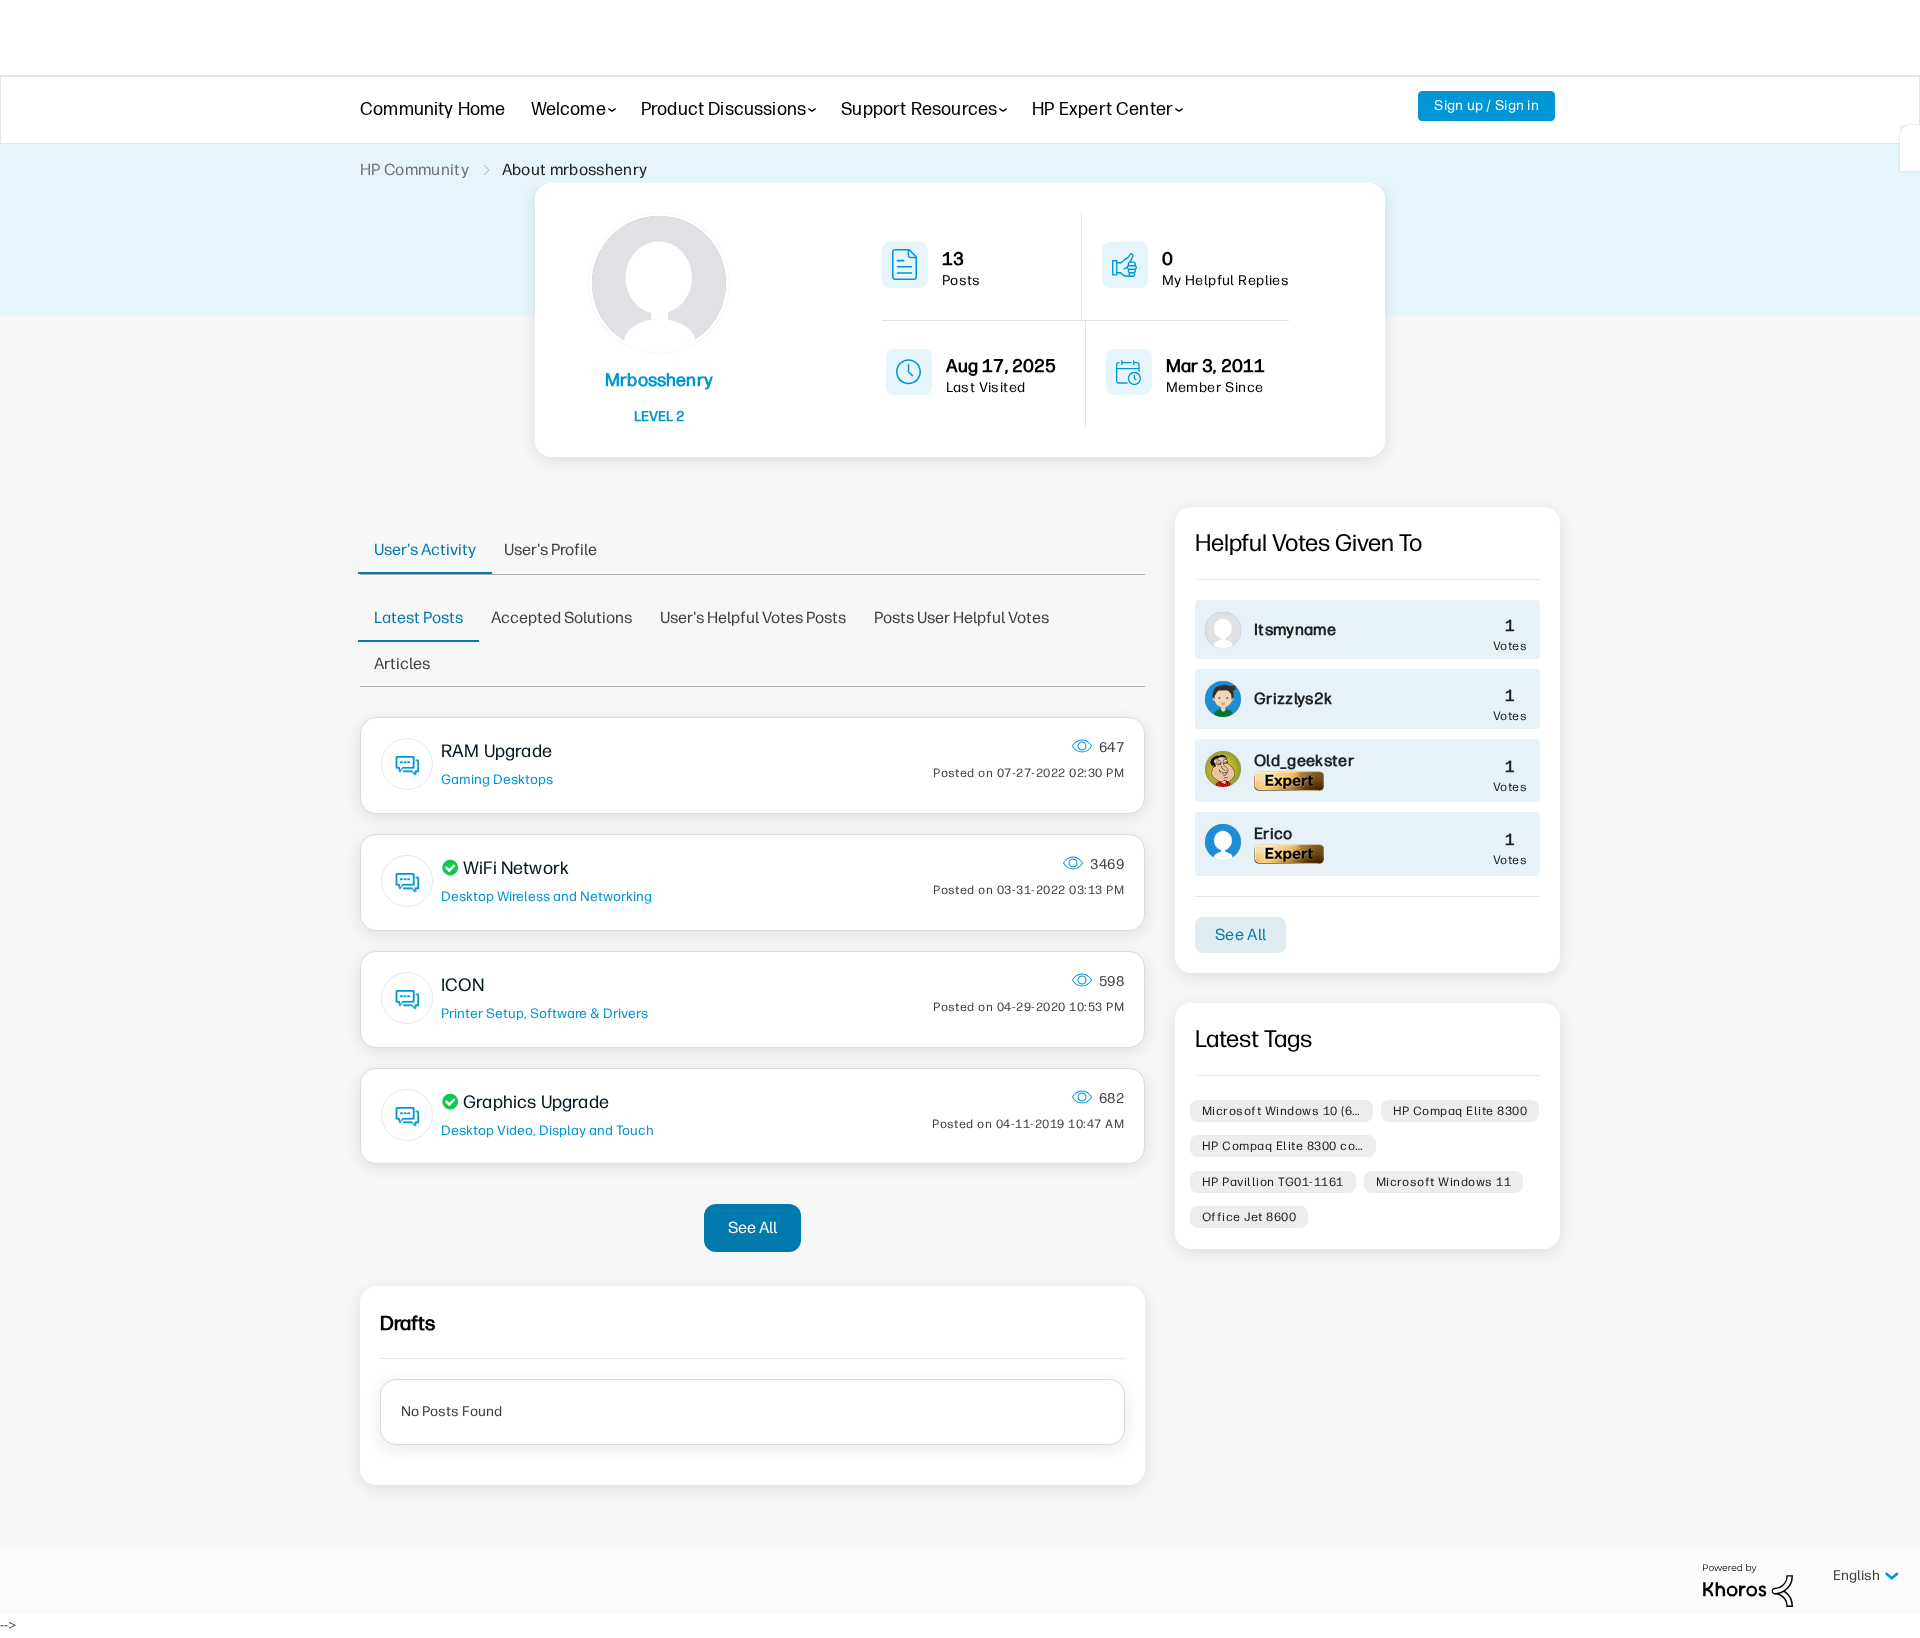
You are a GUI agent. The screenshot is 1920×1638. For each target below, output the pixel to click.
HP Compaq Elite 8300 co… (1283, 1146)
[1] (1910, 148)
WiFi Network (516, 868)
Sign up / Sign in (1486, 105)
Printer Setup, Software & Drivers (544, 1013)
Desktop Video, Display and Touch (547, 1130)
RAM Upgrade (496, 751)
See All (752, 1227)
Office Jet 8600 (1249, 1217)
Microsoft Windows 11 (1444, 1182)
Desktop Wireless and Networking (546, 896)
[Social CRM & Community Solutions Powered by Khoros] (1748, 1584)
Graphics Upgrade (536, 1102)
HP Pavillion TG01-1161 (1273, 1182)
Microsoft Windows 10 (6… (1281, 1111)
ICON (462, 985)
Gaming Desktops (497, 779)
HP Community (414, 169)
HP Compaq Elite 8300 (1460, 1111)
